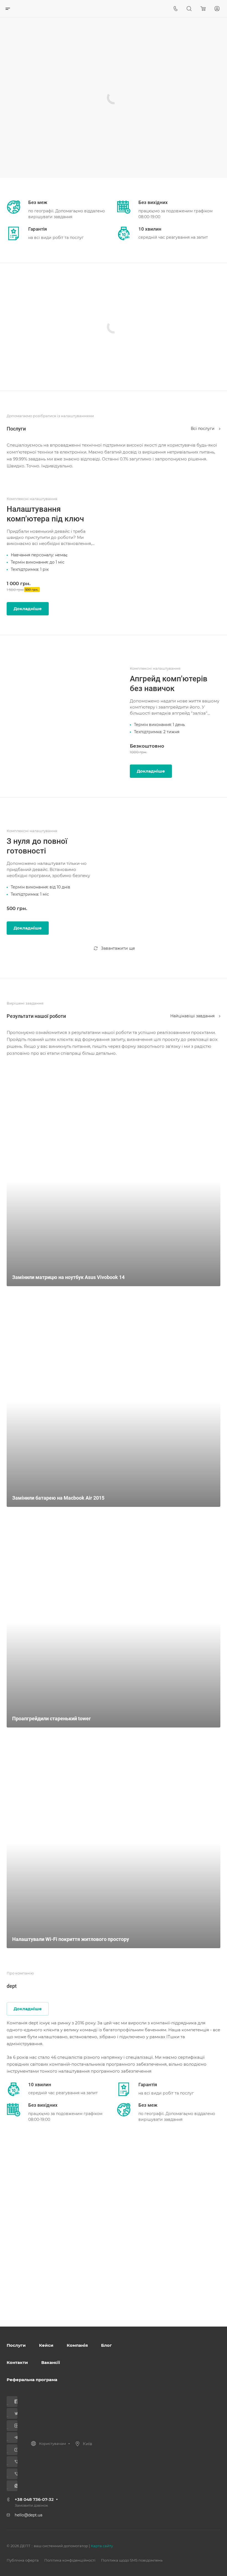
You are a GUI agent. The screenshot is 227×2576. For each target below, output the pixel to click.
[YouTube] (14, 2450)
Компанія (77, 2345)
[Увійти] (217, 9)
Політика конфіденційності (70, 2560)
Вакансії (51, 2362)
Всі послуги (203, 429)
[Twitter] (14, 2413)
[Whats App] (14, 2486)
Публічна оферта (23, 2560)
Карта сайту (102, 2546)
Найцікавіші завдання (193, 1016)
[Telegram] (14, 2438)
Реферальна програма (32, 2380)
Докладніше (28, 609)
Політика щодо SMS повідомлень (132, 2560)
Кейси (46, 2345)
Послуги (16, 2345)
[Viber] (14, 2462)
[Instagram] (14, 2426)
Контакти (17, 2362)
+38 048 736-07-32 (34, 2499)
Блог (106, 2345)
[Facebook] (14, 2402)
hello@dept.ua (29, 2515)
